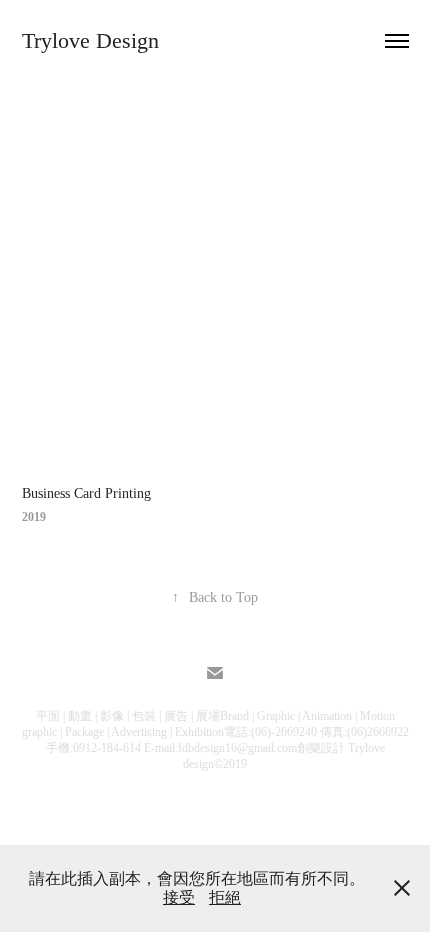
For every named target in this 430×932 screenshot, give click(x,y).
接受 (179, 897)
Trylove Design (90, 40)
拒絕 (225, 897)
